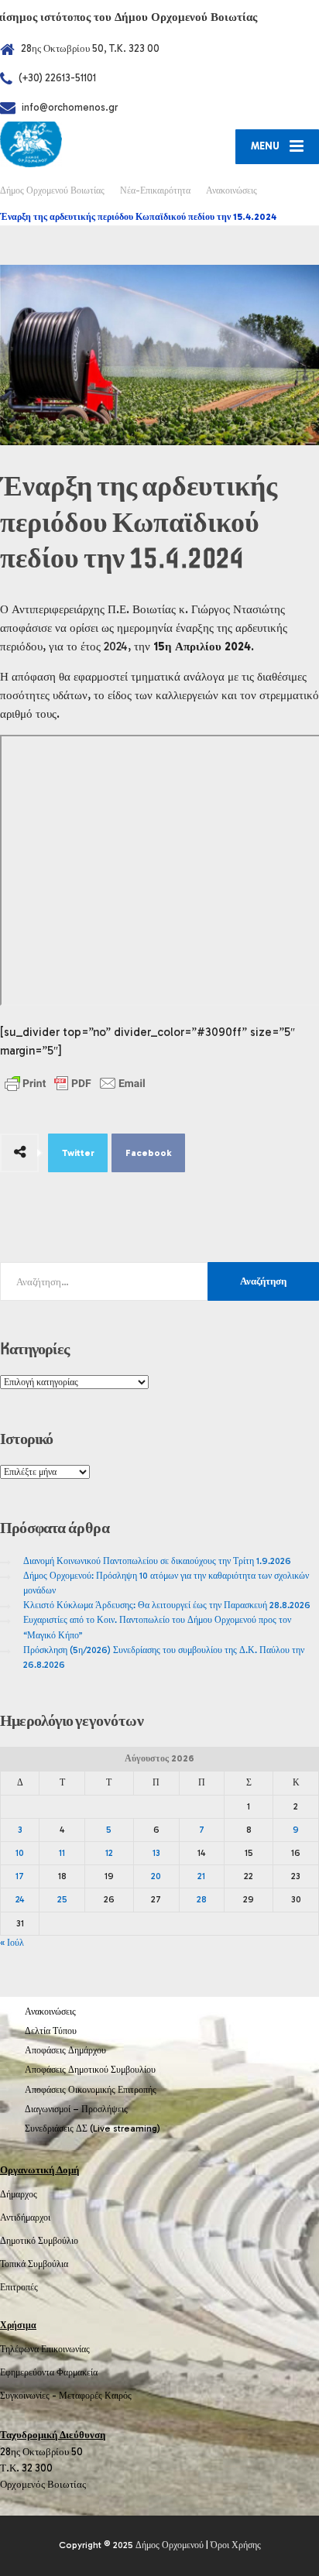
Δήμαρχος (19, 2194)
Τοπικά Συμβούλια (34, 2264)
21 (201, 1876)
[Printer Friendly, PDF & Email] (75, 1083)
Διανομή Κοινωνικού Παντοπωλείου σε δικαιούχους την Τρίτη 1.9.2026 (157, 1561)
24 (20, 1899)
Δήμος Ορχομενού (170, 2545)
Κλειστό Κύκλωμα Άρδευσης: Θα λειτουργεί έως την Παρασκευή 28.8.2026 (167, 1605)
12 (109, 1853)
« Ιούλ (12, 1943)
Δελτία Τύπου (51, 2031)
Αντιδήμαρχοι (25, 2218)
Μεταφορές (81, 2396)
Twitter (78, 1153)
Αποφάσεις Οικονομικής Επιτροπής (91, 2090)
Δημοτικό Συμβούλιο (39, 2241)
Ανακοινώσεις (50, 2012)
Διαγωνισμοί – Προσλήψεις (76, 2109)
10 (20, 1853)
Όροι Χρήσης (236, 2545)
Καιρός (118, 2396)
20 (156, 1876)
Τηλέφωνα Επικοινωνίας (45, 2349)
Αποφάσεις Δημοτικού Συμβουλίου (90, 2070)
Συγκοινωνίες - (29, 2396)
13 (156, 1853)
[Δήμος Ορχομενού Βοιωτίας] (80, 144)
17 (20, 1876)
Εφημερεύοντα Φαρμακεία (49, 2372)
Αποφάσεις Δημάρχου (65, 2050)
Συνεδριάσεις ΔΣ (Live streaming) (93, 2128)
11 (62, 1853)
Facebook (149, 1153)
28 (202, 1899)
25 (62, 1899)
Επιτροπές (19, 2287)
